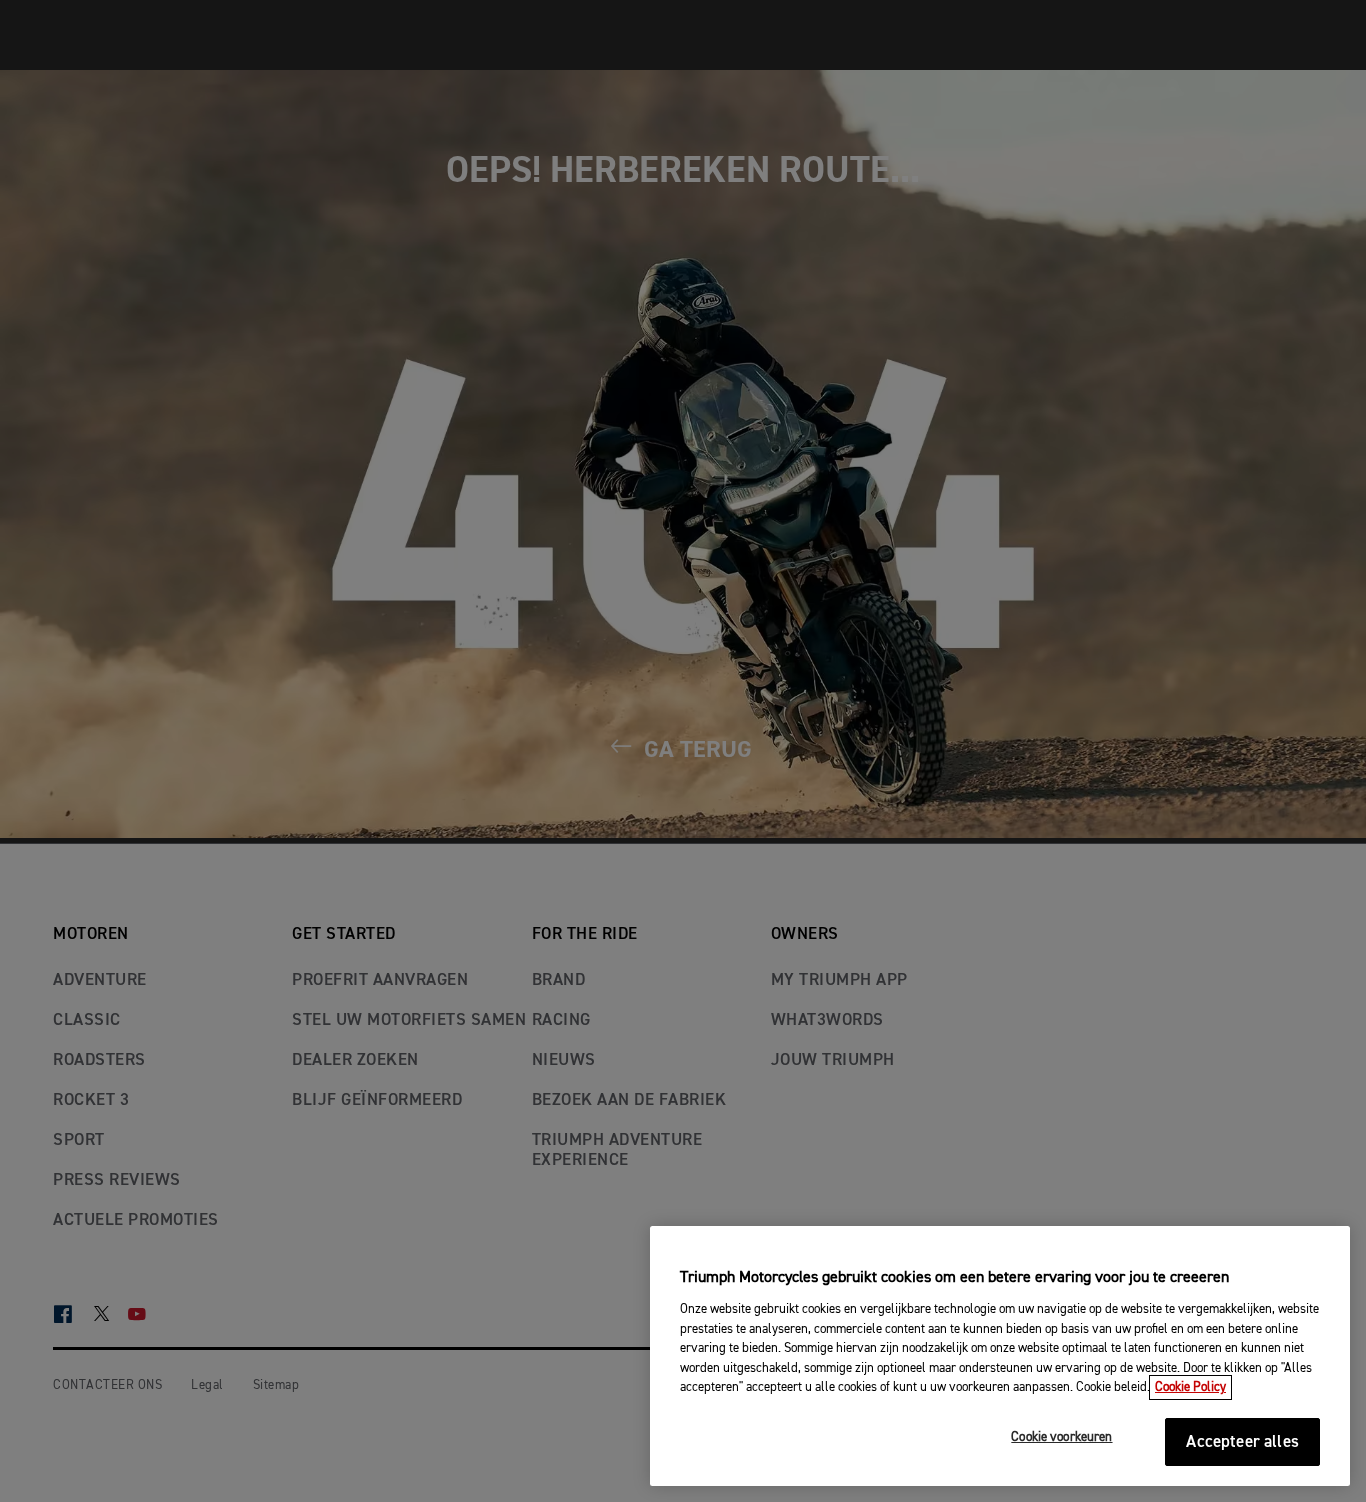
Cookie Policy (1190, 1387)
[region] (1000, 1356)
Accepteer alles (1242, 1442)
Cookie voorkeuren (1061, 1437)
